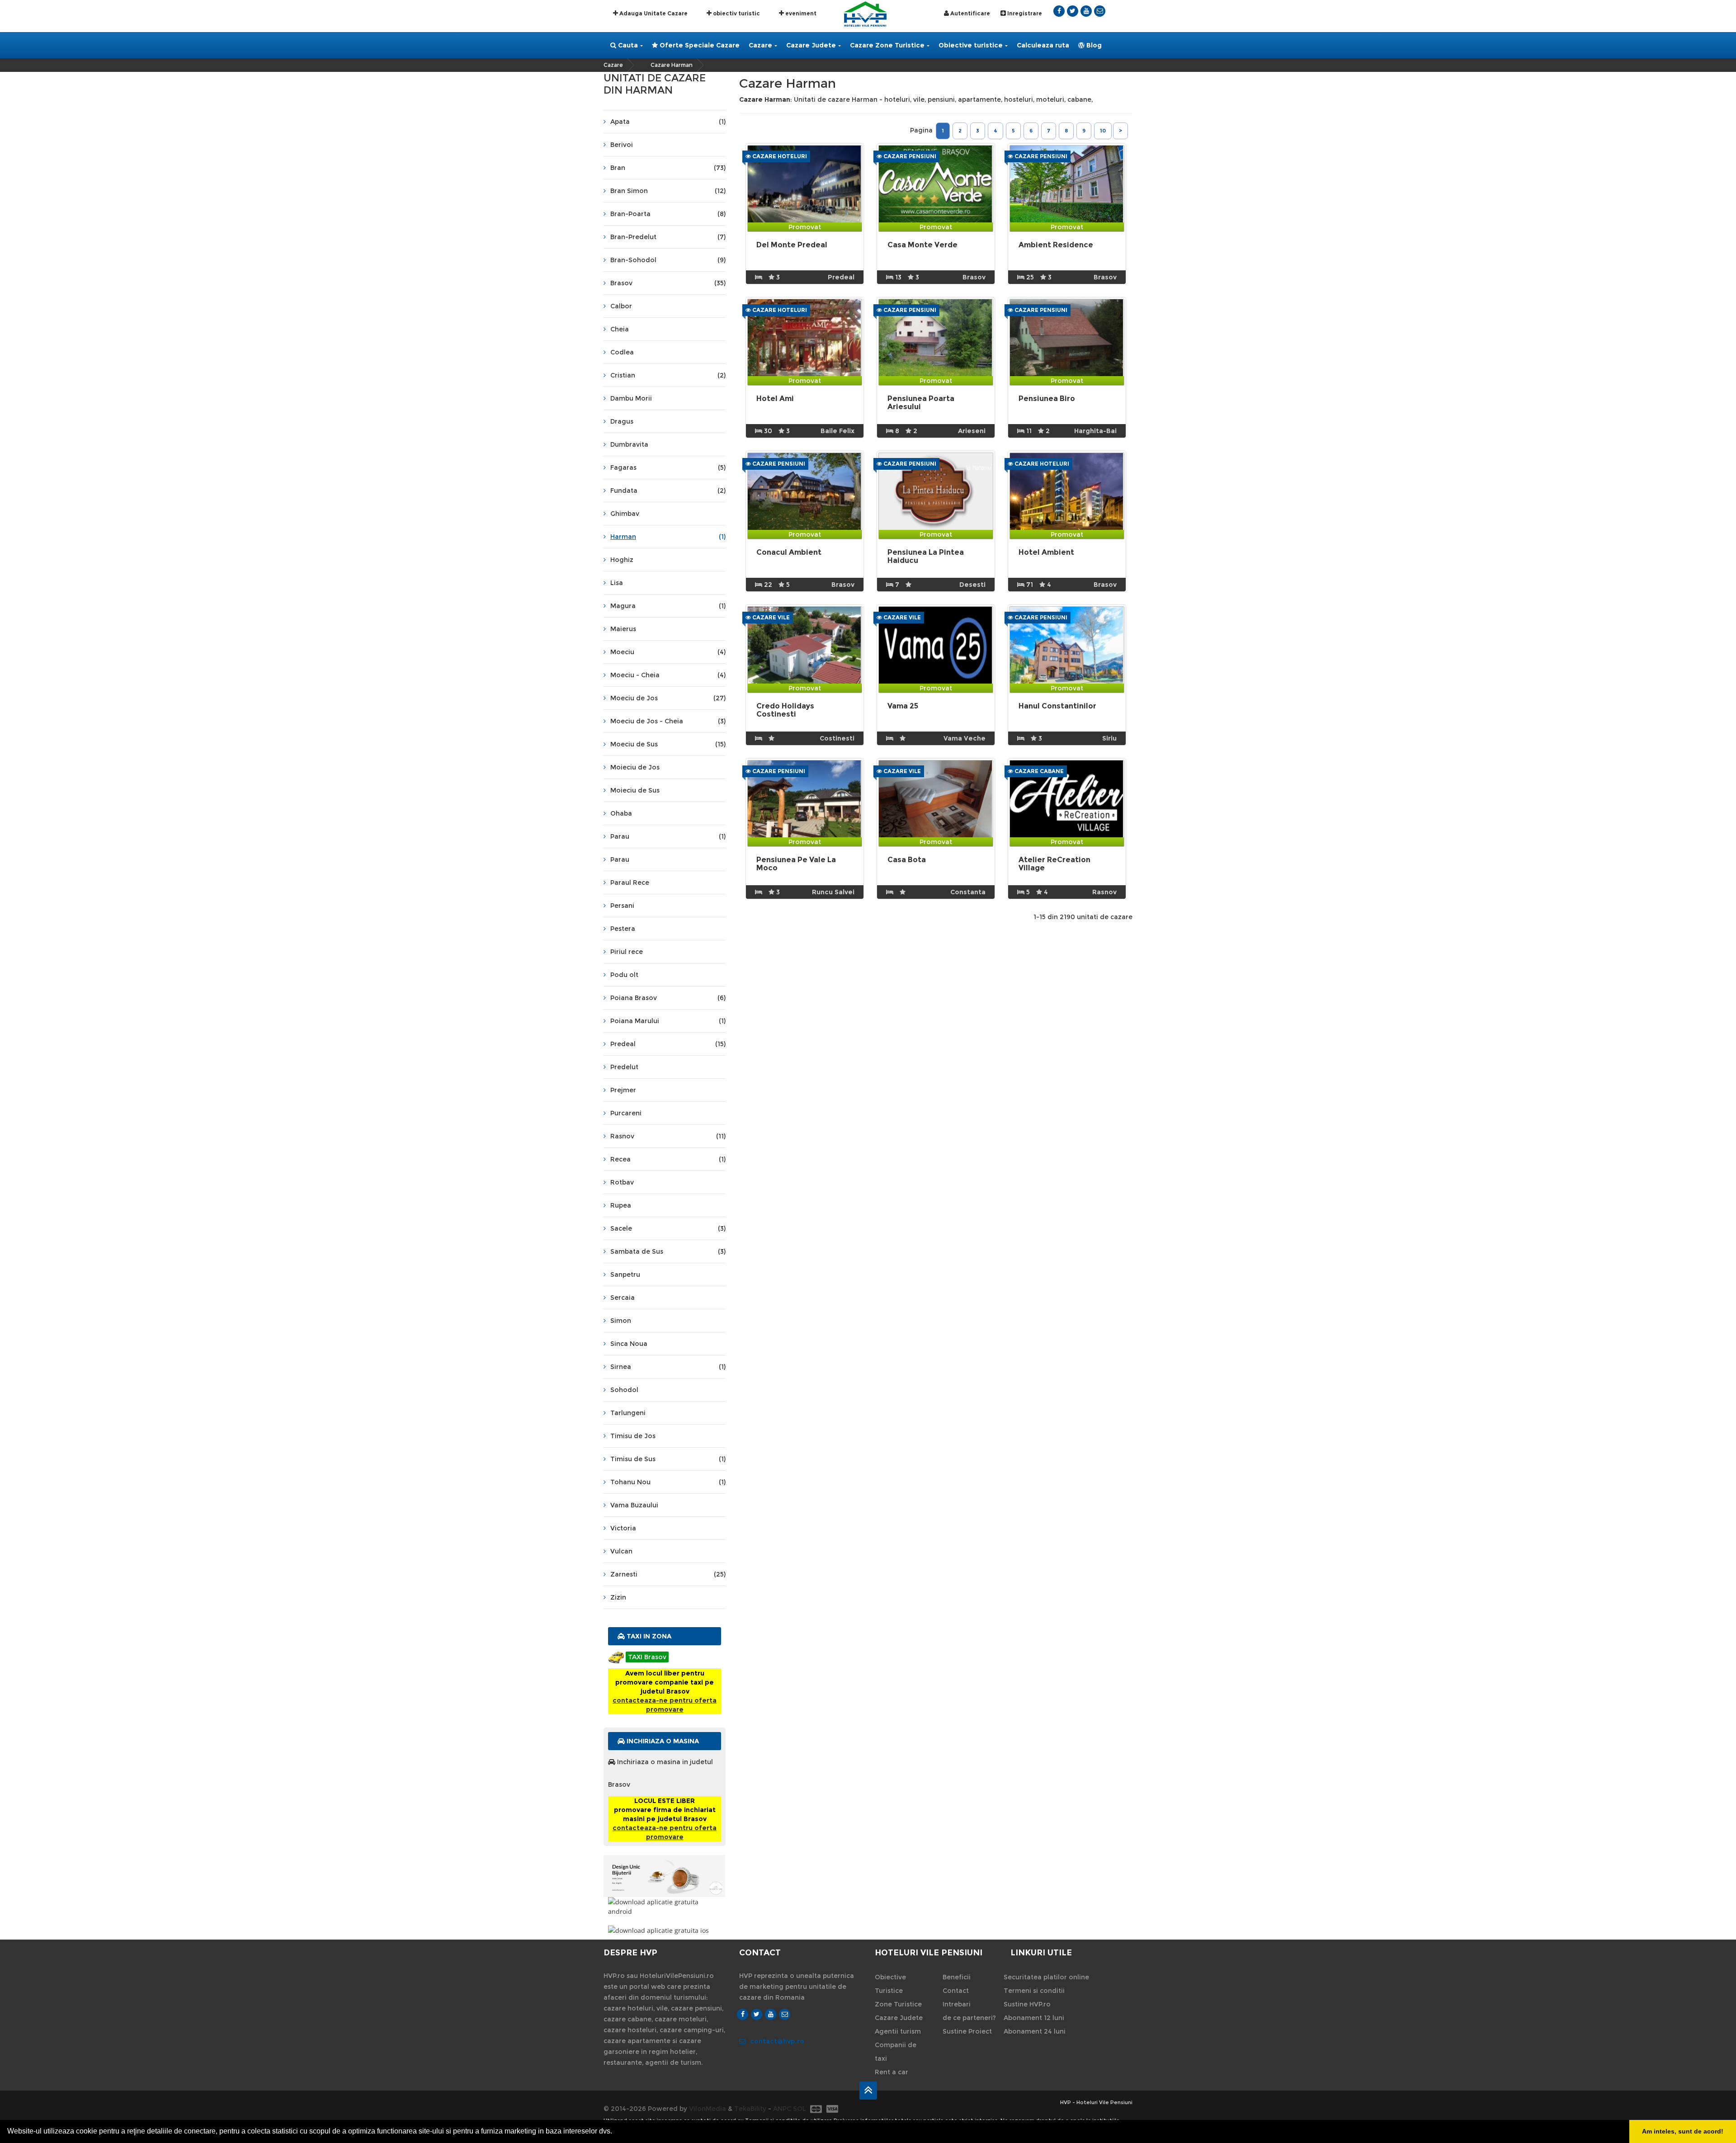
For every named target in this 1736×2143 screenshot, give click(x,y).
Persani (622, 906)
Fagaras (668, 467)
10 (1103, 131)
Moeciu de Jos (668, 698)
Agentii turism (898, 2031)
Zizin (618, 1597)
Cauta (627, 45)
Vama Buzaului (634, 1505)
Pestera (623, 929)
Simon (621, 1321)
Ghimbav (625, 514)
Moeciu (668, 652)
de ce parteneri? (969, 2018)
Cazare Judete (811, 45)
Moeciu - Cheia (668, 675)
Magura (668, 606)
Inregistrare (1024, 13)
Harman (668, 537)
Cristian (668, 375)
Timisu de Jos (633, 1436)
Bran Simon (668, 191)
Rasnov (668, 1136)
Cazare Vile (770, 617)
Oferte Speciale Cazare (699, 45)
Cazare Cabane (1038, 771)
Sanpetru (625, 1274)
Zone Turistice (898, 2004)
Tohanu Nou (668, 1482)
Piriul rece (627, 952)
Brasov (668, 283)
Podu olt (624, 975)
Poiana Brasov (668, 998)
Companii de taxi (896, 2052)
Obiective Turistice (890, 1984)
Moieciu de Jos (635, 767)
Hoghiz (622, 560)
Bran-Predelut (668, 237)
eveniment (800, 13)
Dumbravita (629, 444)
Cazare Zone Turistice (887, 45)
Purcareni (626, 1113)
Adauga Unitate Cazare (653, 13)
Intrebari (957, 2004)
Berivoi (622, 145)
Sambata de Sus (668, 1251)
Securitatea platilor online (1046, 1977)
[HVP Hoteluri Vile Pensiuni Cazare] (865, 13)
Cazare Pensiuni (909, 156)
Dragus (622, 421)
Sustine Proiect (967, 2031)
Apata (668, 122)
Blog (1093, 45)
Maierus (623, 629)
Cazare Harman (672, 65)
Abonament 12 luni (1034, 2018)
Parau (668, 836)
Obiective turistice (971, 45)
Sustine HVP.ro (1027, 2004)
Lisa (617, 583)
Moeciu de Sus (668, 744)
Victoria (623, 1528)
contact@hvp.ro (777, 2041)
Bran (668, 168)
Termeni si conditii (1034, 1991)
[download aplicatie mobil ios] (665, 1930)
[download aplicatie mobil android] (665, 1907)
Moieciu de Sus (635, 790)
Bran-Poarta (668, 214)
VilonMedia (708, 2109)
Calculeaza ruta (1043, 45)
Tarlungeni (628, 1413)
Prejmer (623, 1090)
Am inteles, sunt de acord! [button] (1683, 2131)
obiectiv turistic (736, 13)
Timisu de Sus (668, 1459)
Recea (668, 1159)
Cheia (620, 329)
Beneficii (957, 1977)
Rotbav (622, 1182)
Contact (956, 1991)
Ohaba (621, 813)
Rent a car (892, 2072)
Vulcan (621, 1551)
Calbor (621, 306)
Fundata (668, 491)
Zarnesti (668, 1574)
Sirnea (668, 1367)
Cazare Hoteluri (779, 156)
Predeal (668, 1044)
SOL (800, 2109)
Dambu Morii (631, 398)
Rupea (621, 1205)
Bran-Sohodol (668, 260)
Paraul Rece (630, 883)
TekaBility (750, 2109)
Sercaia (623, 1298)
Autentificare (969, 13)
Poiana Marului (668, 1021)
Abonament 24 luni (1035, 2031)
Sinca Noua (629, 1344)
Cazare (760, 45)
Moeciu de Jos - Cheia (668, 721)
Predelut (624, 1067)
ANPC (782, 2109)
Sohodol (624, 1390)
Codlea (622, 352)
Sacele (668, 1228)
